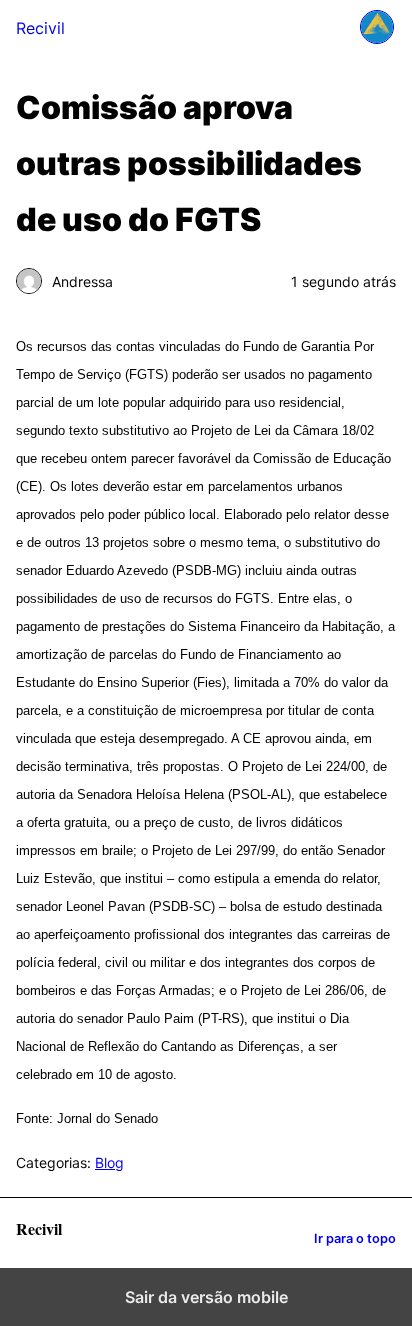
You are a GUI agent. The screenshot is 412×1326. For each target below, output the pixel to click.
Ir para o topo (355, 1238)
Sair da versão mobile (206, 1297)
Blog (109, 1162)
